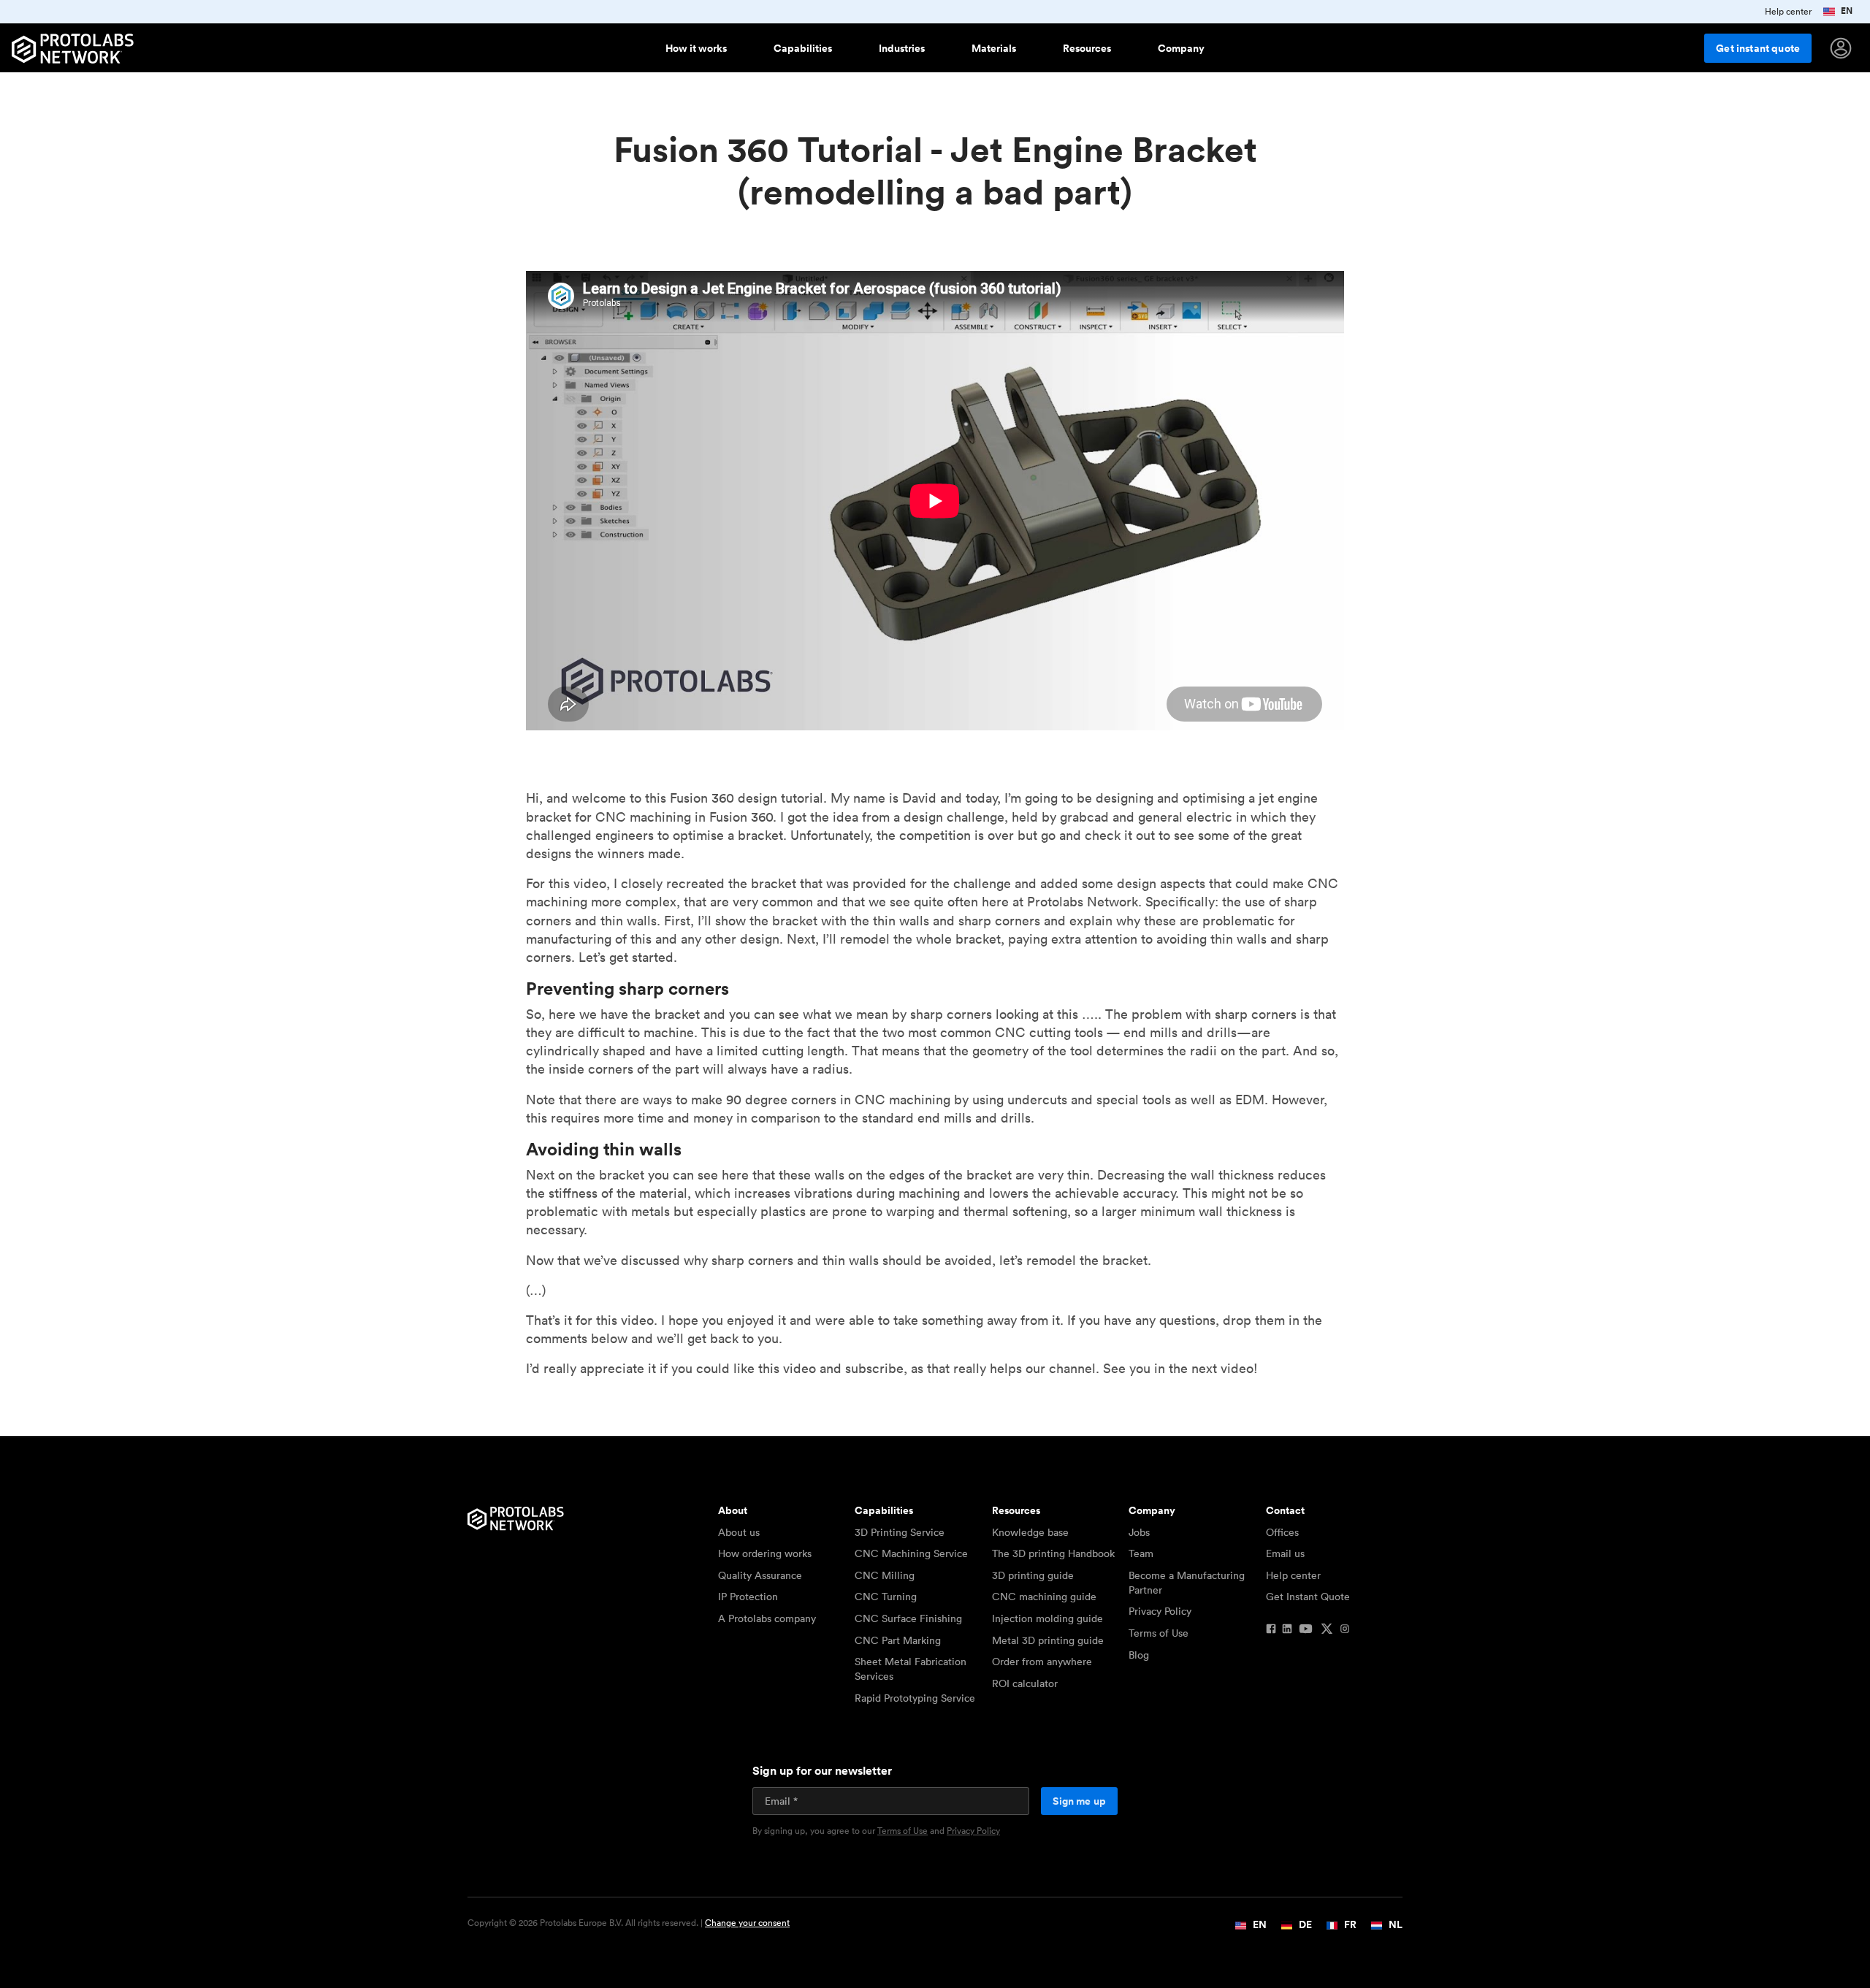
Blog (1139, 1655)
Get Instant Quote (1308, 1597)
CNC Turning (886, 1597)
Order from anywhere (1042, 1662)
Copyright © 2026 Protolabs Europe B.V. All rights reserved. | (629, 1923)
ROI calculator (1025, 1683)
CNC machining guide (1044, 1597)
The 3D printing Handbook (1053, 1553)
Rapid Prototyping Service (915, 1698)
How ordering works (765, 1553)
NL (1394, 1924)
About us (739, 1532)
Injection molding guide (1047, 1618)
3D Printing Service (900, 1532)
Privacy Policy (1160, 1611)
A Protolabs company (767, 1618)
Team (1141, 1553)
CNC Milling (885, 1575)
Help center (1293, 1575)
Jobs (1139, 1532)
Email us (1285, 1553)
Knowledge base (1030, 1532)
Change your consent (747, 1923)
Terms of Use (1159, 1633)
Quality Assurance (760, 1575)
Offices (1282, 1532)
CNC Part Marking (898, 1640)
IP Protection (748, 1597)
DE (1304, 1924)
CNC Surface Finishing (908, 1618)
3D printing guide (1033, 1575)
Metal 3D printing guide (1048, 1640)
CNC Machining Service (911, 1553)
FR (1349, 1924)
